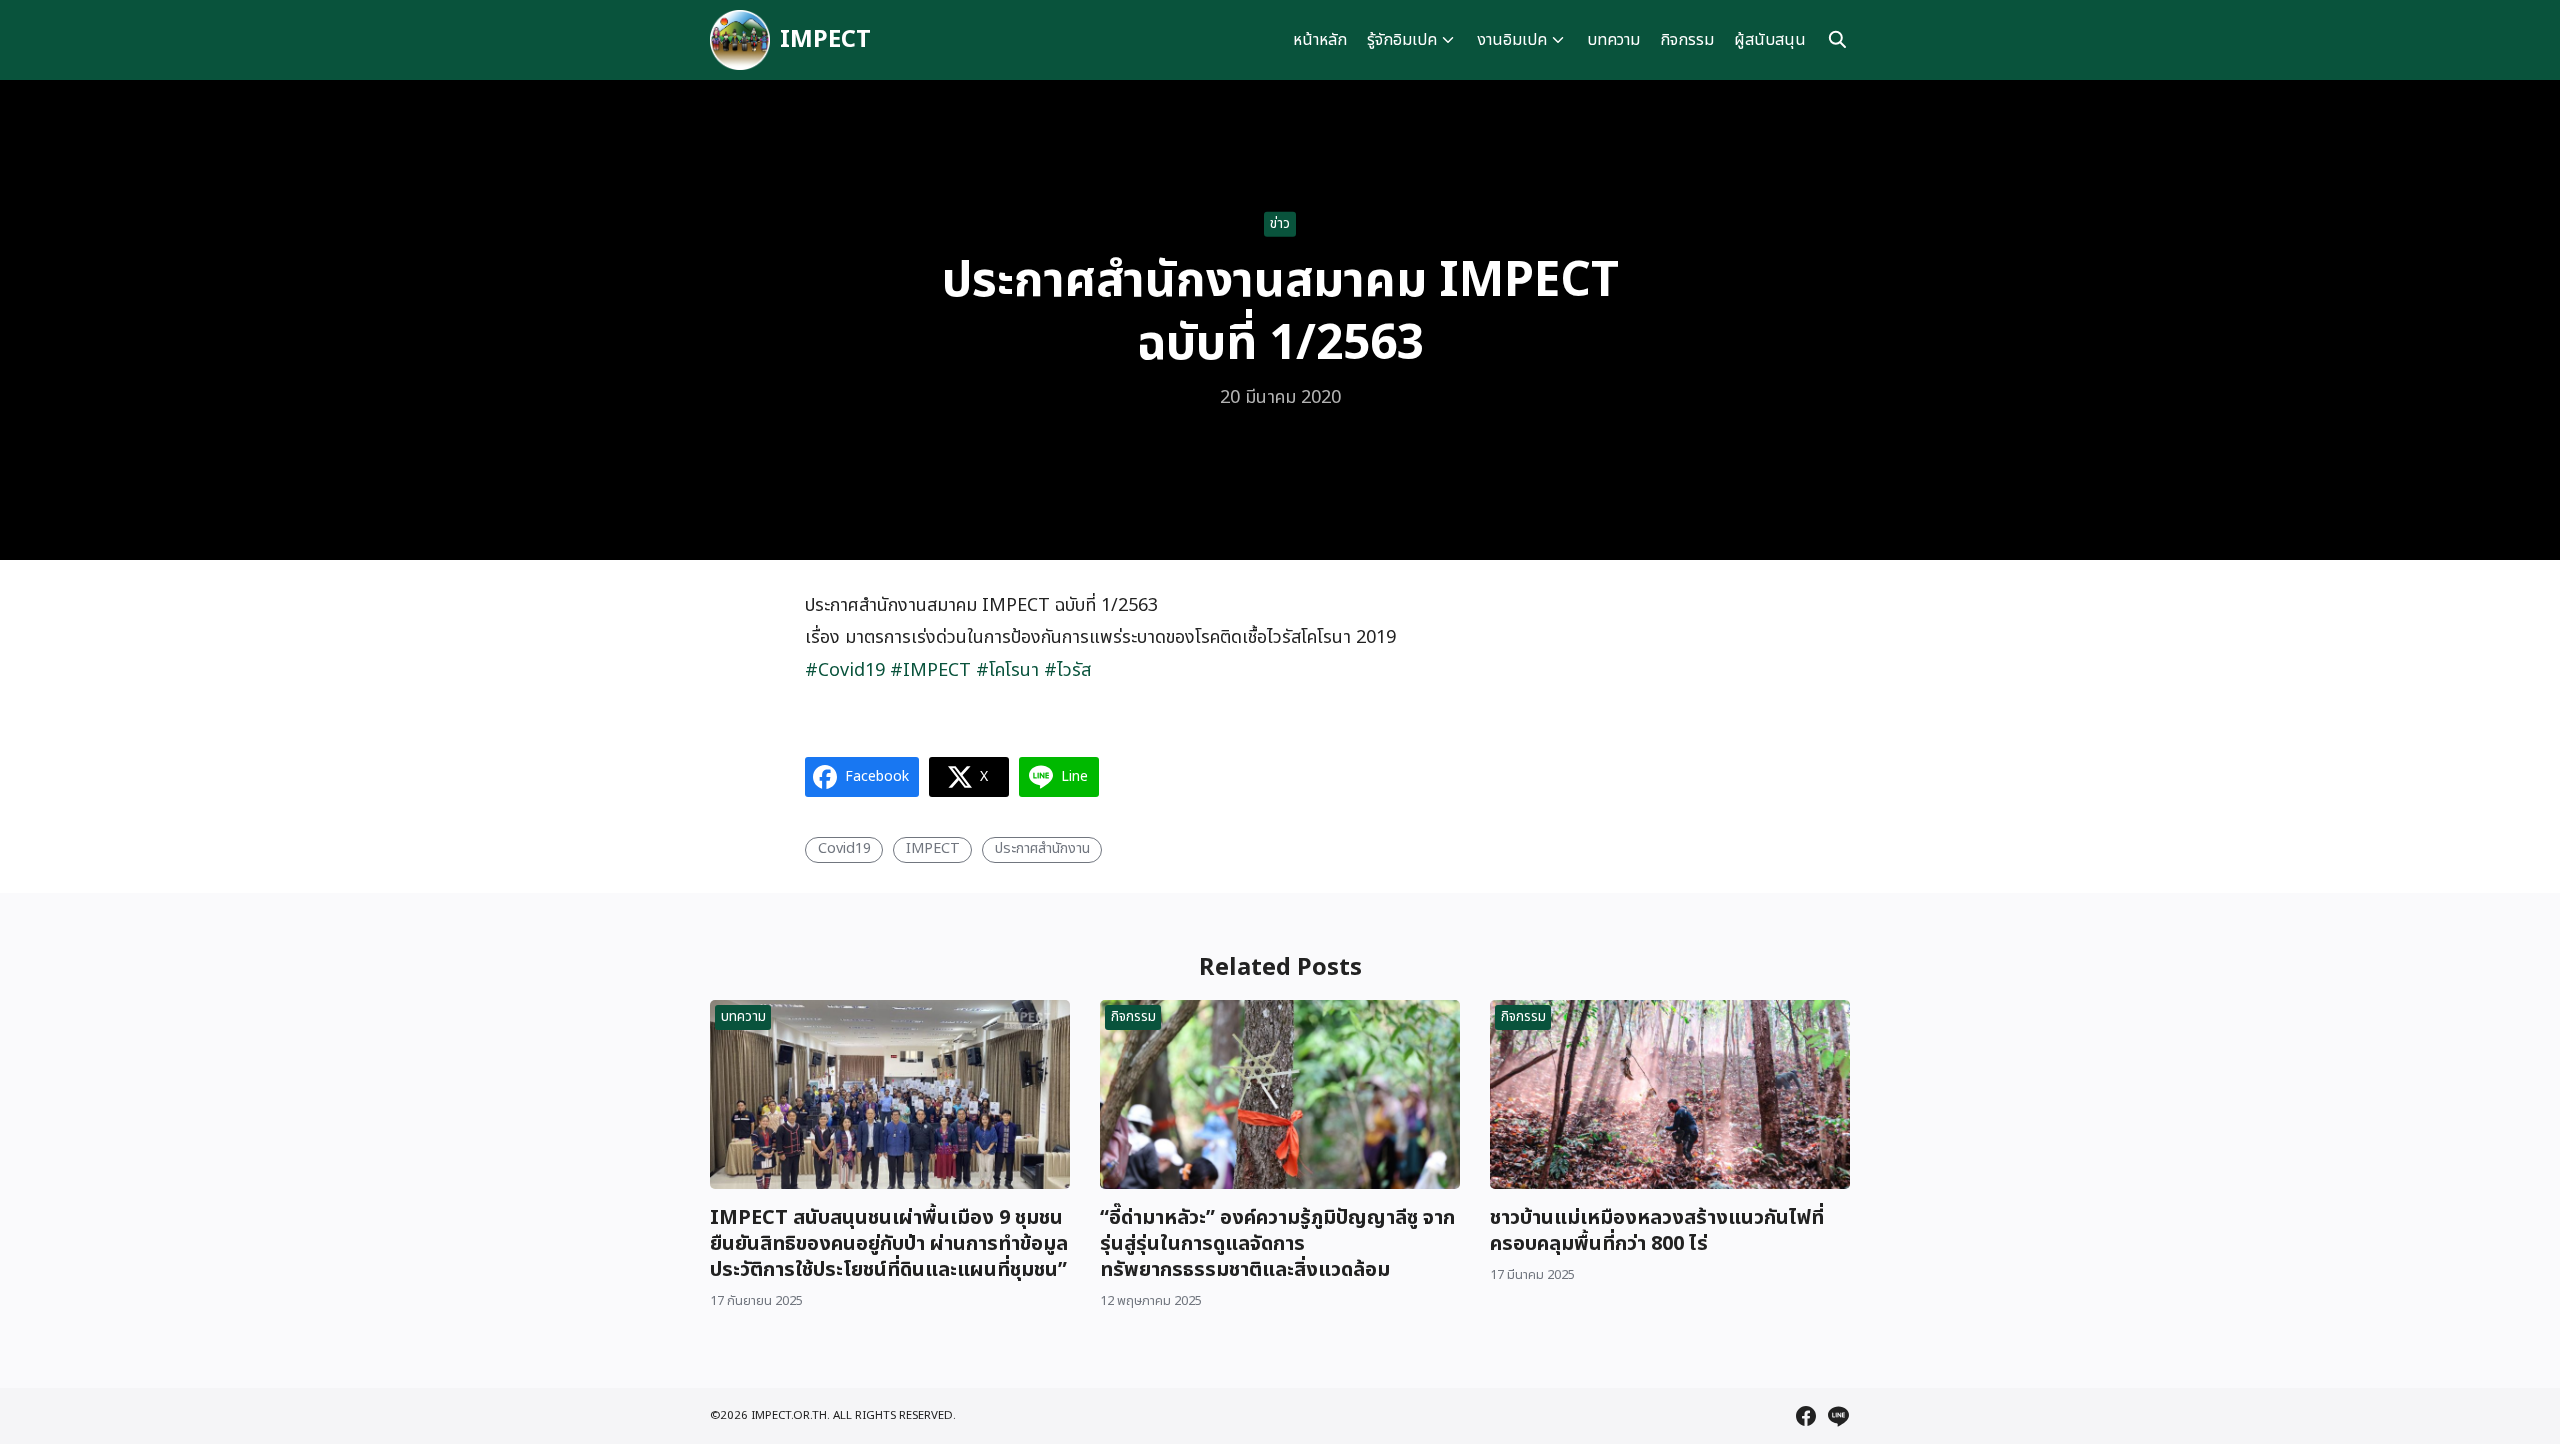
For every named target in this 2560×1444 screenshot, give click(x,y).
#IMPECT (930, 670)
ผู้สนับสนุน (1770, 40)
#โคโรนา (1007, 670)
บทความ (1613, 40)
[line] (1838, 1416)
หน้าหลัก (1320, 40)
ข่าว (1280, 223)
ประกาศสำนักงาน (1042, 848)
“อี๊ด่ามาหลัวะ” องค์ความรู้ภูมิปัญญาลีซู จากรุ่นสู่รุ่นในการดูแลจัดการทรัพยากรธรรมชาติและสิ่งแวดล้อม (1277, 1244)
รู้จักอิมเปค (1402, 40)
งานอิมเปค (1512, 40)
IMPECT (825, 40)
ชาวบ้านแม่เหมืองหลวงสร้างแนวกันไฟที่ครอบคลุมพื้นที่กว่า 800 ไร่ (1657, 1231)
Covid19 (844, 848)
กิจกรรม (1687, 40)
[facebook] (1806, 1416)
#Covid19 (845, 670)
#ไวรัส (1067, 670)
